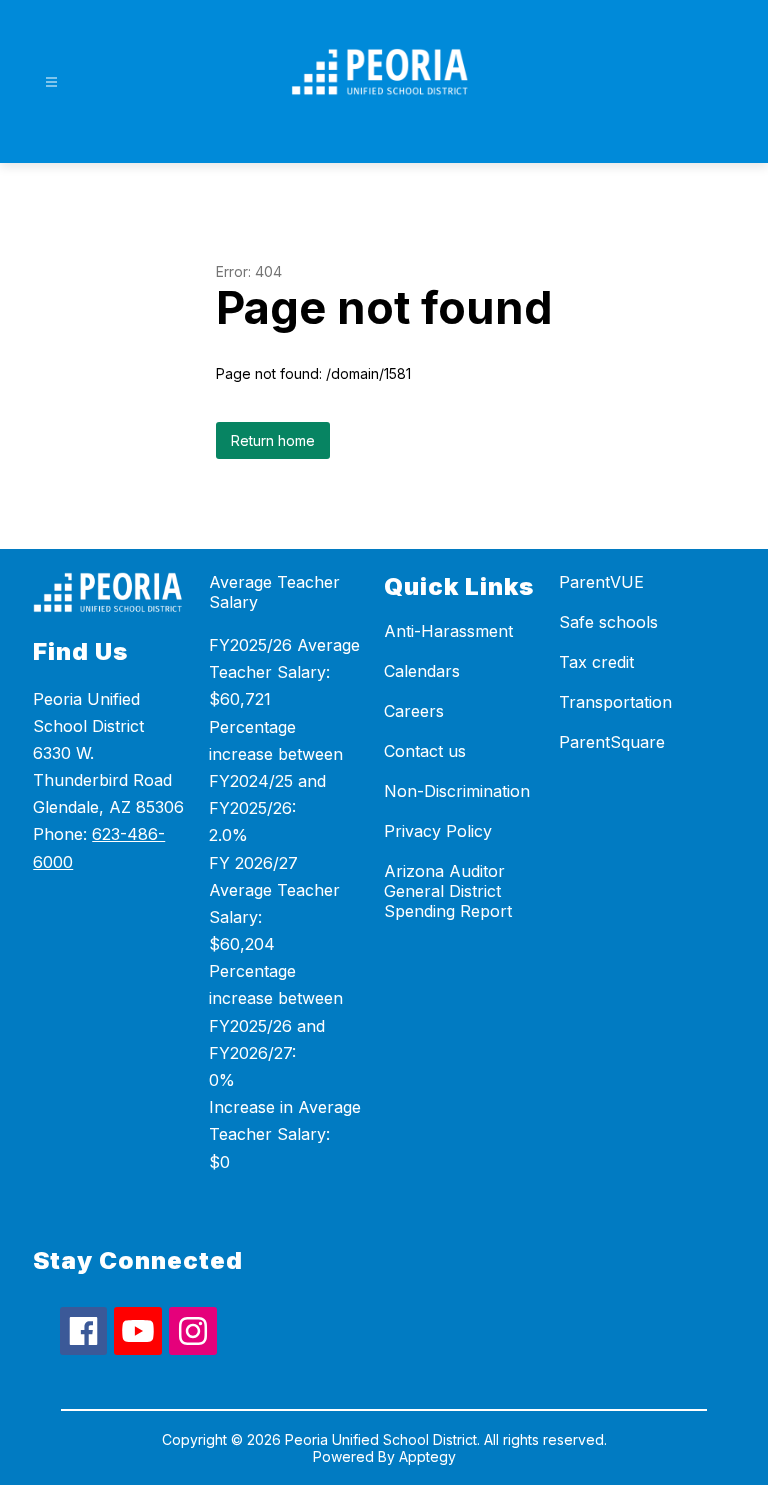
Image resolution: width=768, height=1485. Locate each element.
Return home (273, 440)
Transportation (615, 702)
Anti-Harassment (448, 631)
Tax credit (596, 662)
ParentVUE (601, 582)
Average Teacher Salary (274, 592)
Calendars (422, 671)
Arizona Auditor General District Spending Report (448, 891)
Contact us (425, 751)
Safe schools (608, 622)
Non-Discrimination (457, 791)
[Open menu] (51, 82)
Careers (414, 711)
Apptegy (427, 1456)
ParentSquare (612, 742)
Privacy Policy (438, 831)
